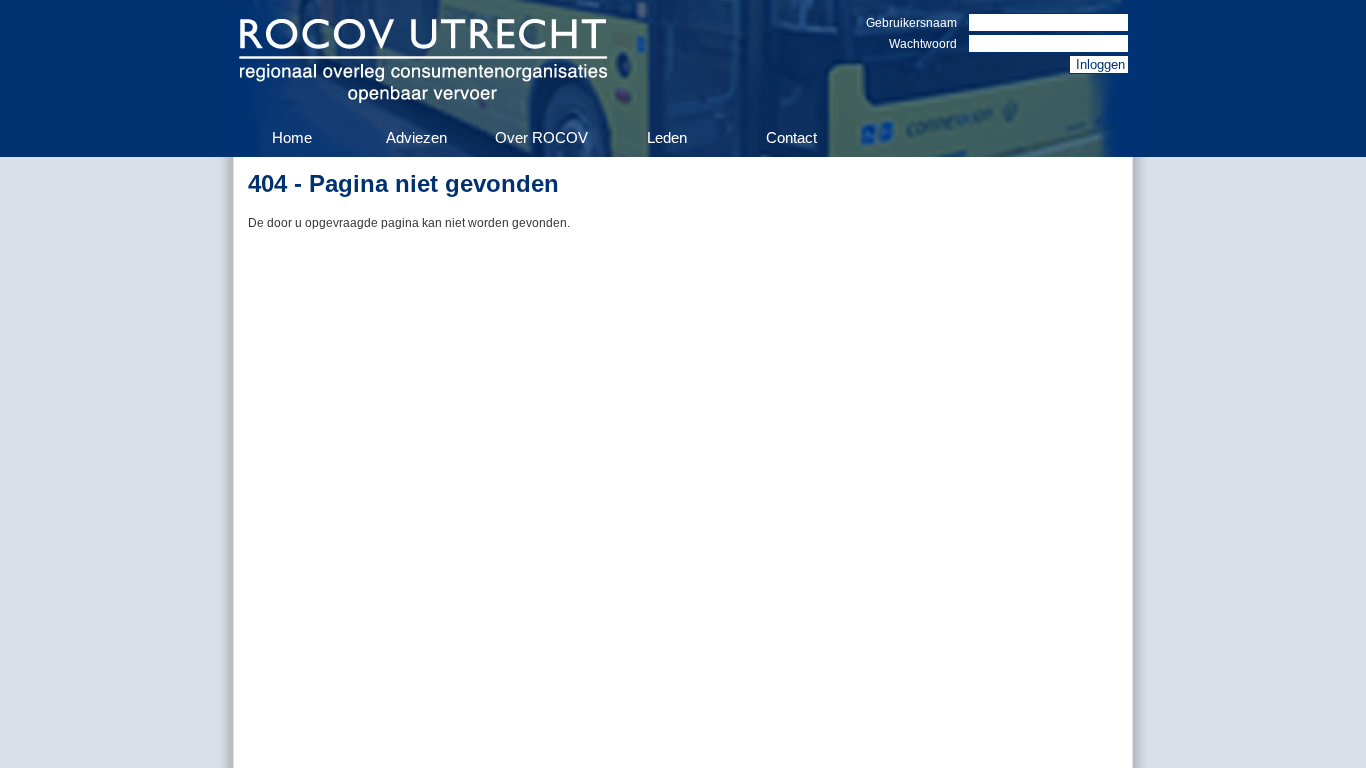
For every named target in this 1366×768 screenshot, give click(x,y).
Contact (791, 137)
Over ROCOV (541, 137)
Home (292, 137)
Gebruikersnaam (911, 23)
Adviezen (416, 137)
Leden (667, 137)
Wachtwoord (923, 44)
